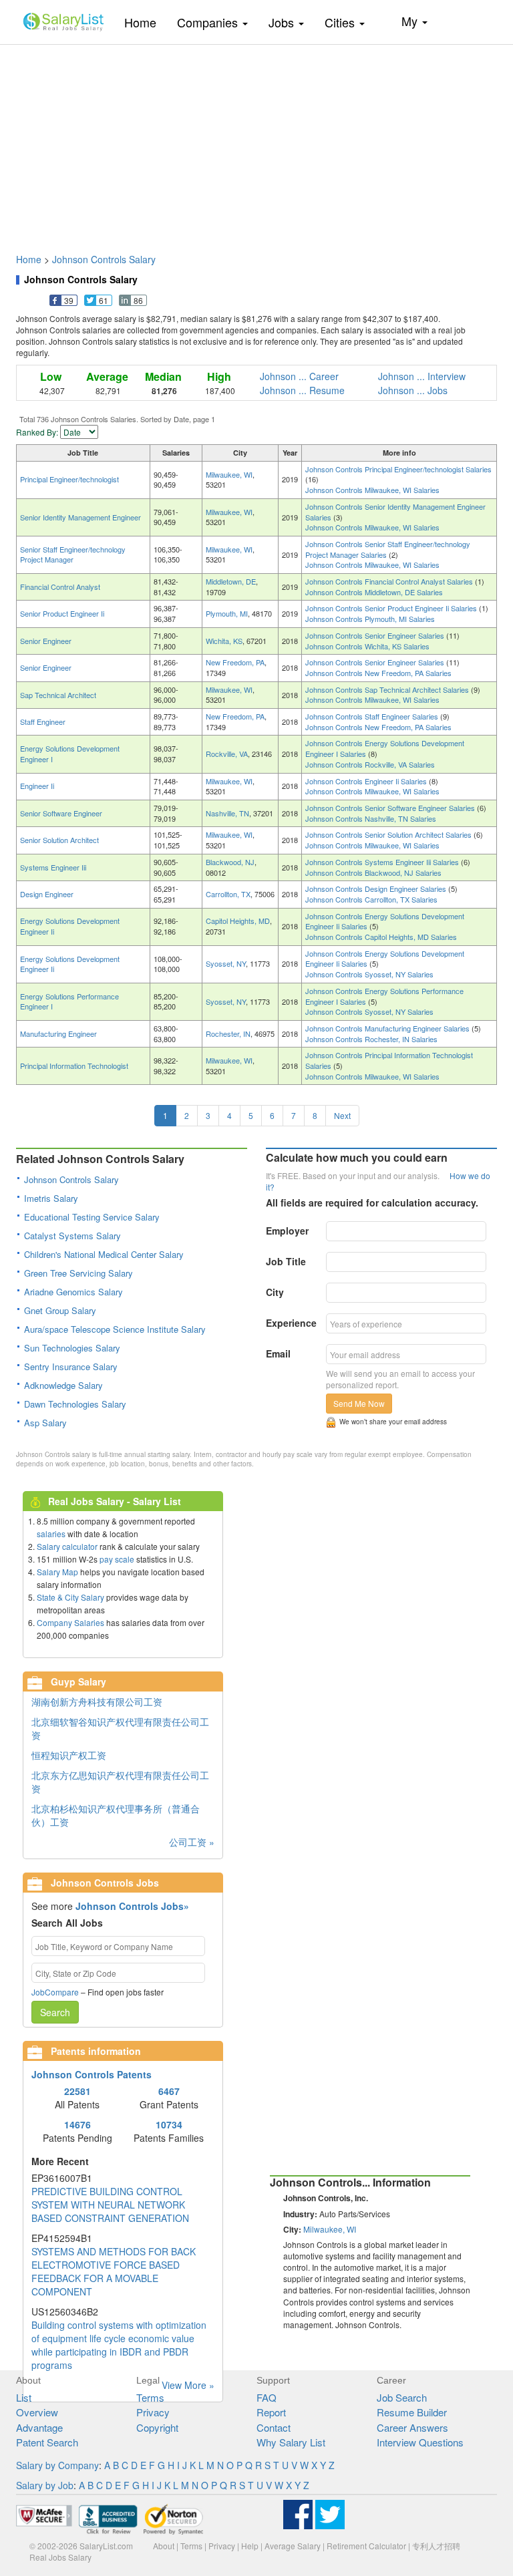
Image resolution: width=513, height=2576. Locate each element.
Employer (287, 1231)
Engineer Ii (37, 786)
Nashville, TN (227, 813)
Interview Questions (420, 2442)
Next (342, 1115)
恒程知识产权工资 (69, 1755)
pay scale (117, 1559)
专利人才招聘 (436, 2546)
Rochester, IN (228, 1033)
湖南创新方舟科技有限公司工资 (97, 1702)
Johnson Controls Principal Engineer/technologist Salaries (398, 469)
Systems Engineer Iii (53, 867)
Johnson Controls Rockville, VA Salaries (370, 764)
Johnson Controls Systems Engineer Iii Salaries (383, 862)
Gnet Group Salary (60, 1310)
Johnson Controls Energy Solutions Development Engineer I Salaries (385, 748)
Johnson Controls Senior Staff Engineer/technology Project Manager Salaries (388, 549)
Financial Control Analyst (60, 587)
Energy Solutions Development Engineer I (70, 754)
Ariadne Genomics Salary (73, 1292)
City (275, 1292)
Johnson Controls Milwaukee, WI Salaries (372, 490)
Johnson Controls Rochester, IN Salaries (371, 1039)
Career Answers (412, 2427)
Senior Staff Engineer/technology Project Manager (73, 554)
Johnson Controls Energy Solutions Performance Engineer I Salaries (384, 996)
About (164, 2546)
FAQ (267, 2397)
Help (250, 2546)
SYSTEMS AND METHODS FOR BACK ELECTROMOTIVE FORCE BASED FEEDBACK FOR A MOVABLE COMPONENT (114, 2271)
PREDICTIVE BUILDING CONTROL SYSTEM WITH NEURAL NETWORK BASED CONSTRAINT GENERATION (110, 2205)
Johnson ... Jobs (413, 390)
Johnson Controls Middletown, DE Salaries (374, 592)
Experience (291, 1323)
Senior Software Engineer (61, 813)
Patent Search (47, 2442)
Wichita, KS (224, 641)
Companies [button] (209, 22)
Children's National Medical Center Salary (104, 1254)
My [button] (411, 21)
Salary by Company (57, 2465)
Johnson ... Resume (302, 390)
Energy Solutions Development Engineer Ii (70, 926)
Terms (150, 2397)
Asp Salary (45, 1423)
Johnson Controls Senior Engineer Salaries (376, 635)
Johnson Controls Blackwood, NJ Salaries (373, 872)
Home (145, 22)
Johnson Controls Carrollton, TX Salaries (371, 899)
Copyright (157, 2427)
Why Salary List (291, 2442)
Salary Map (57, 1572)
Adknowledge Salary (63, 1385)
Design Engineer (47, 894)
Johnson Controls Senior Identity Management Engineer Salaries (395, 512)
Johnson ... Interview (422, 376)
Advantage (39, 2427)
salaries (51, 1534)
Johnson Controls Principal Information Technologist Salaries (389, 1060)
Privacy (153, 2412)
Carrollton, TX (228, 894)
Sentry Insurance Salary (71, 1366)
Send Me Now (359, 1403)
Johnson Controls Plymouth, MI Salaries (370, 619)
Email (278, 1353)
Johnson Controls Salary (104, 259)
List (24, 2397)
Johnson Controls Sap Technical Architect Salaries (388, 689)
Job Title (286, 1261)
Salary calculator (67, 1546)
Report (271, 2412)
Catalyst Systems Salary (72, 1236)
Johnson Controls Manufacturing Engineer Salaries (388, 1028)
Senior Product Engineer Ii (62, 613)
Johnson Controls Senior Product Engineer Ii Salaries (392, 608)
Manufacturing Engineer (58, 1033)
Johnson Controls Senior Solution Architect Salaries (389, 834)
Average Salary (293, 2546)
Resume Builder (412, 2412)
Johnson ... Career (299, 376)
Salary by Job (45, 2485)
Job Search (402, 2397)
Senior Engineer (46, 641)
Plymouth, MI (227, 613)
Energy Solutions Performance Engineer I (69, 1001)
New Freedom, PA (235, 662)
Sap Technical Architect (58, 695)
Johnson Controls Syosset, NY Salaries (369, 974)
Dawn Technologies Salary (75, 1404)
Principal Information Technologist (74, 1066)
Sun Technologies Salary (72, 1348)
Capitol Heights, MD (238, 921)
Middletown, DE (231, 581)
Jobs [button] (283, 22)
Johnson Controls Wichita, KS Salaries (367, 646)
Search (55, 2012)
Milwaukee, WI (229, 474)
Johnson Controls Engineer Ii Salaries (367, 781)
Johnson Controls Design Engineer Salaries (377, 889)
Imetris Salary (51, 1198)
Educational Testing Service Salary (92, 1217)
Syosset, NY (226, 963)
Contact (274, 2427)
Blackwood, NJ (230, 862)
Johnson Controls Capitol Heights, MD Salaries (381, 937)
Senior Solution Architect (59, 840)
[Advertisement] (256, 142)
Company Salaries (70, 1622)
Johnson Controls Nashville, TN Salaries (371, 818)
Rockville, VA (227, 754)
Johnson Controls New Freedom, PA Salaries (378, 673)
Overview (37, 2412)
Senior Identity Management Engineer (80, 517)
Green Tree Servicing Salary (78, 1273)
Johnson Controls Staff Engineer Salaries (373, 716)
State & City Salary (70, 1597)
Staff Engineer (43, 721)
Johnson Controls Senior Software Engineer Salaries (391, 808)
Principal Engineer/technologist (69, 479)
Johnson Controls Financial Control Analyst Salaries (390, 581)
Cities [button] (341, 22)
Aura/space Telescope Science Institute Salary (115, 1329)
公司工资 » (192, 1842)
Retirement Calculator (366, 2546)
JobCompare (55, 1992)
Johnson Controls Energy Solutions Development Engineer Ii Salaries (385, 921)
